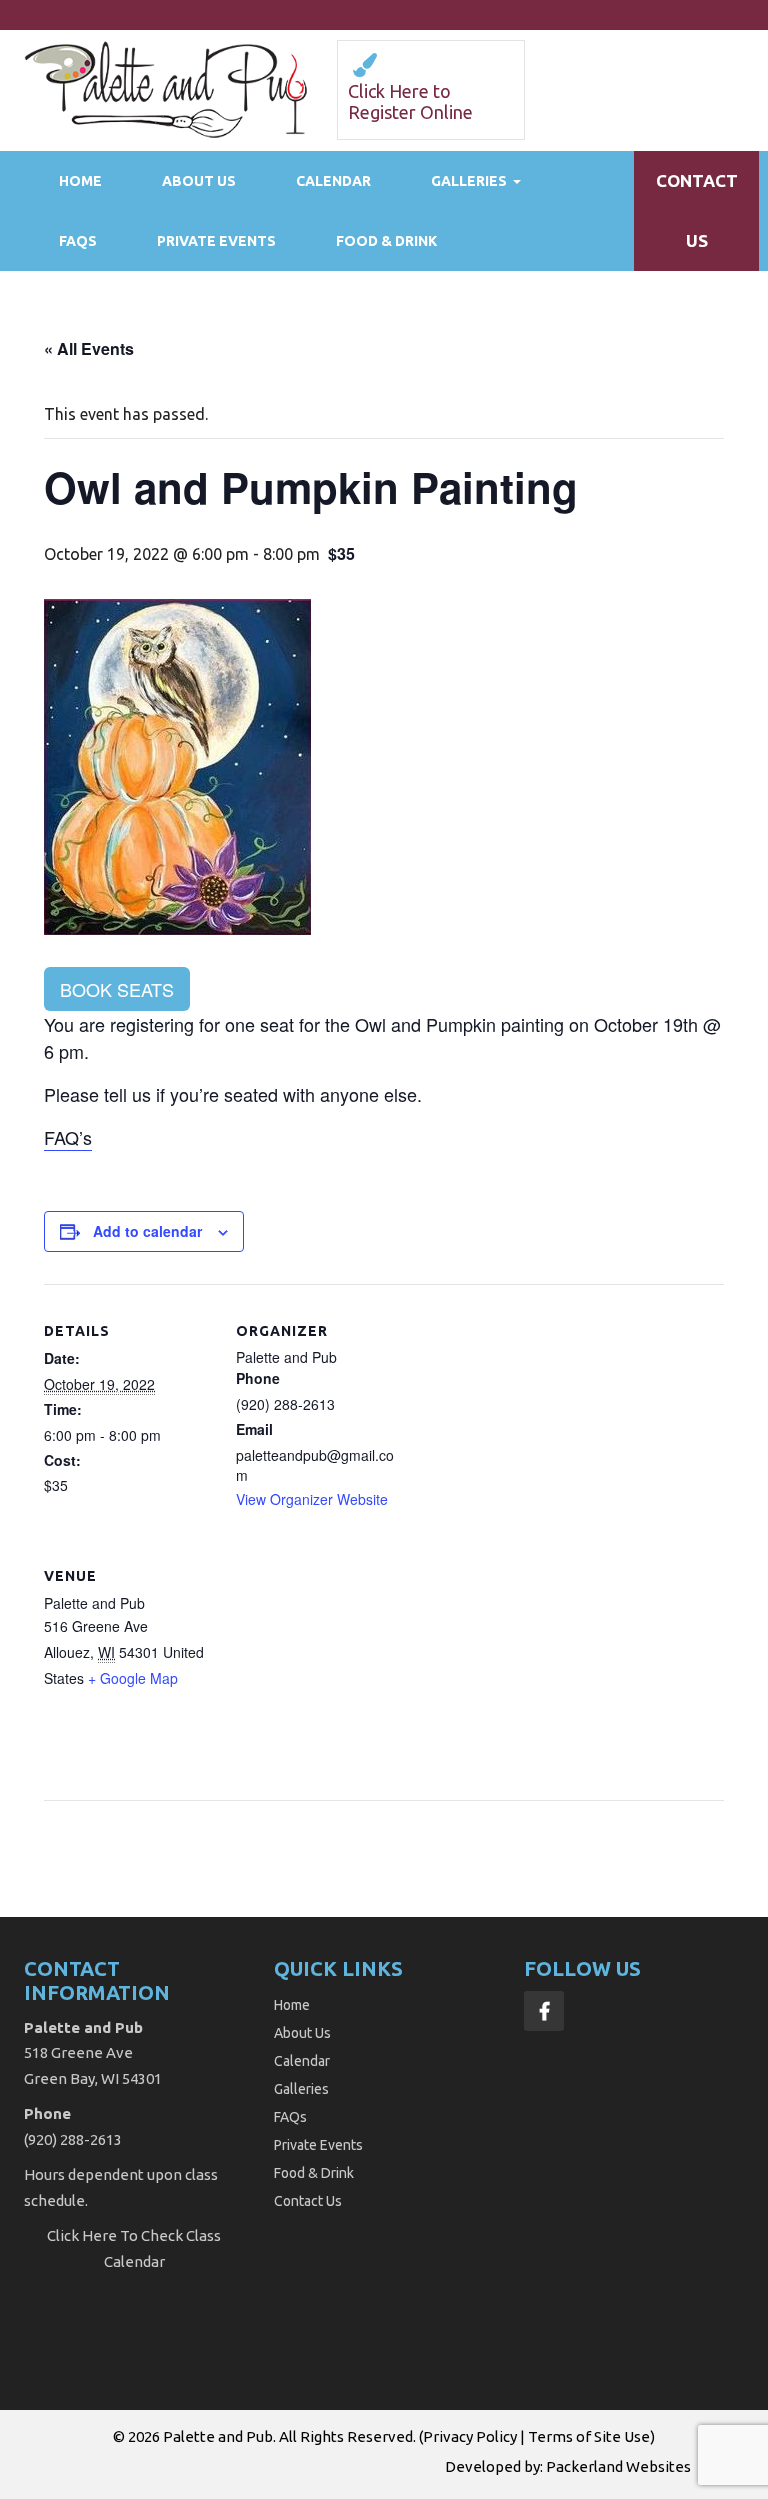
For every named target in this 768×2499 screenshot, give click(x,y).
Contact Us (308, 2201)
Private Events (216, 241)
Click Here (82, 2235)
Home (80, 181)
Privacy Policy (470, 2436)
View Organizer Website (312, 1499)
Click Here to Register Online (410, 102)
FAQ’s (68, 1137)
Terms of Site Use (589, 2436)
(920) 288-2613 (73, 2139)
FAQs (78, 241)
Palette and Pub (218, 2436)
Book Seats (117, 989)
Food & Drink (386, 241)
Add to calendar (147, 1231)
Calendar (333, 181)
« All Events (89, 348)
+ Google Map (133, 1678)
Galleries (469, 181)
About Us (199, 181)
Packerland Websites (618, 2466)
